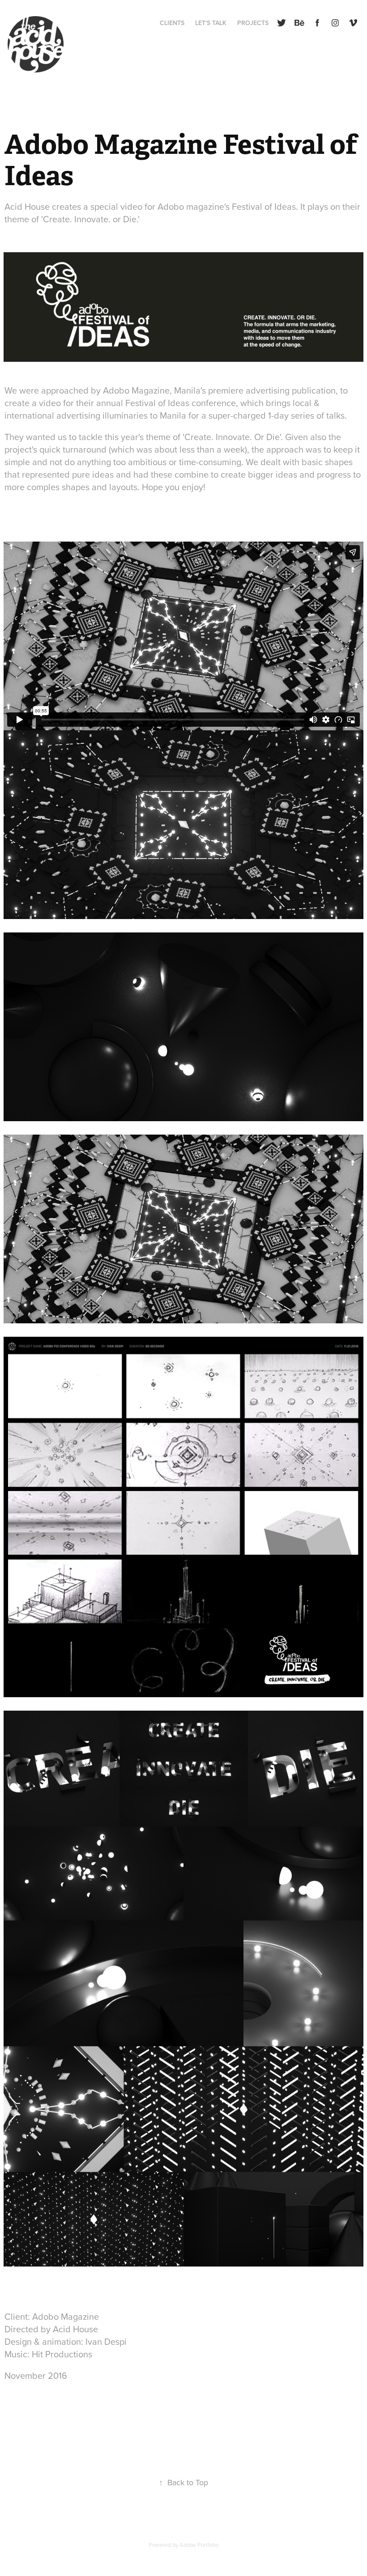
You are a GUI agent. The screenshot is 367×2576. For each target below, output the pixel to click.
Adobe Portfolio (199, 2545)
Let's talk (211, 23)
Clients (172, 23)
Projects (253, 23)
